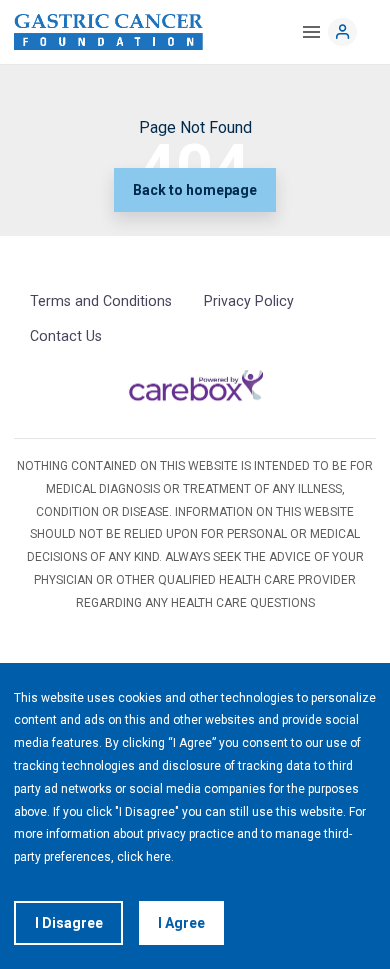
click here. (145, 857)
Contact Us (66, 336)
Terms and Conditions (101, 301)
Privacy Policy (249, 301)
